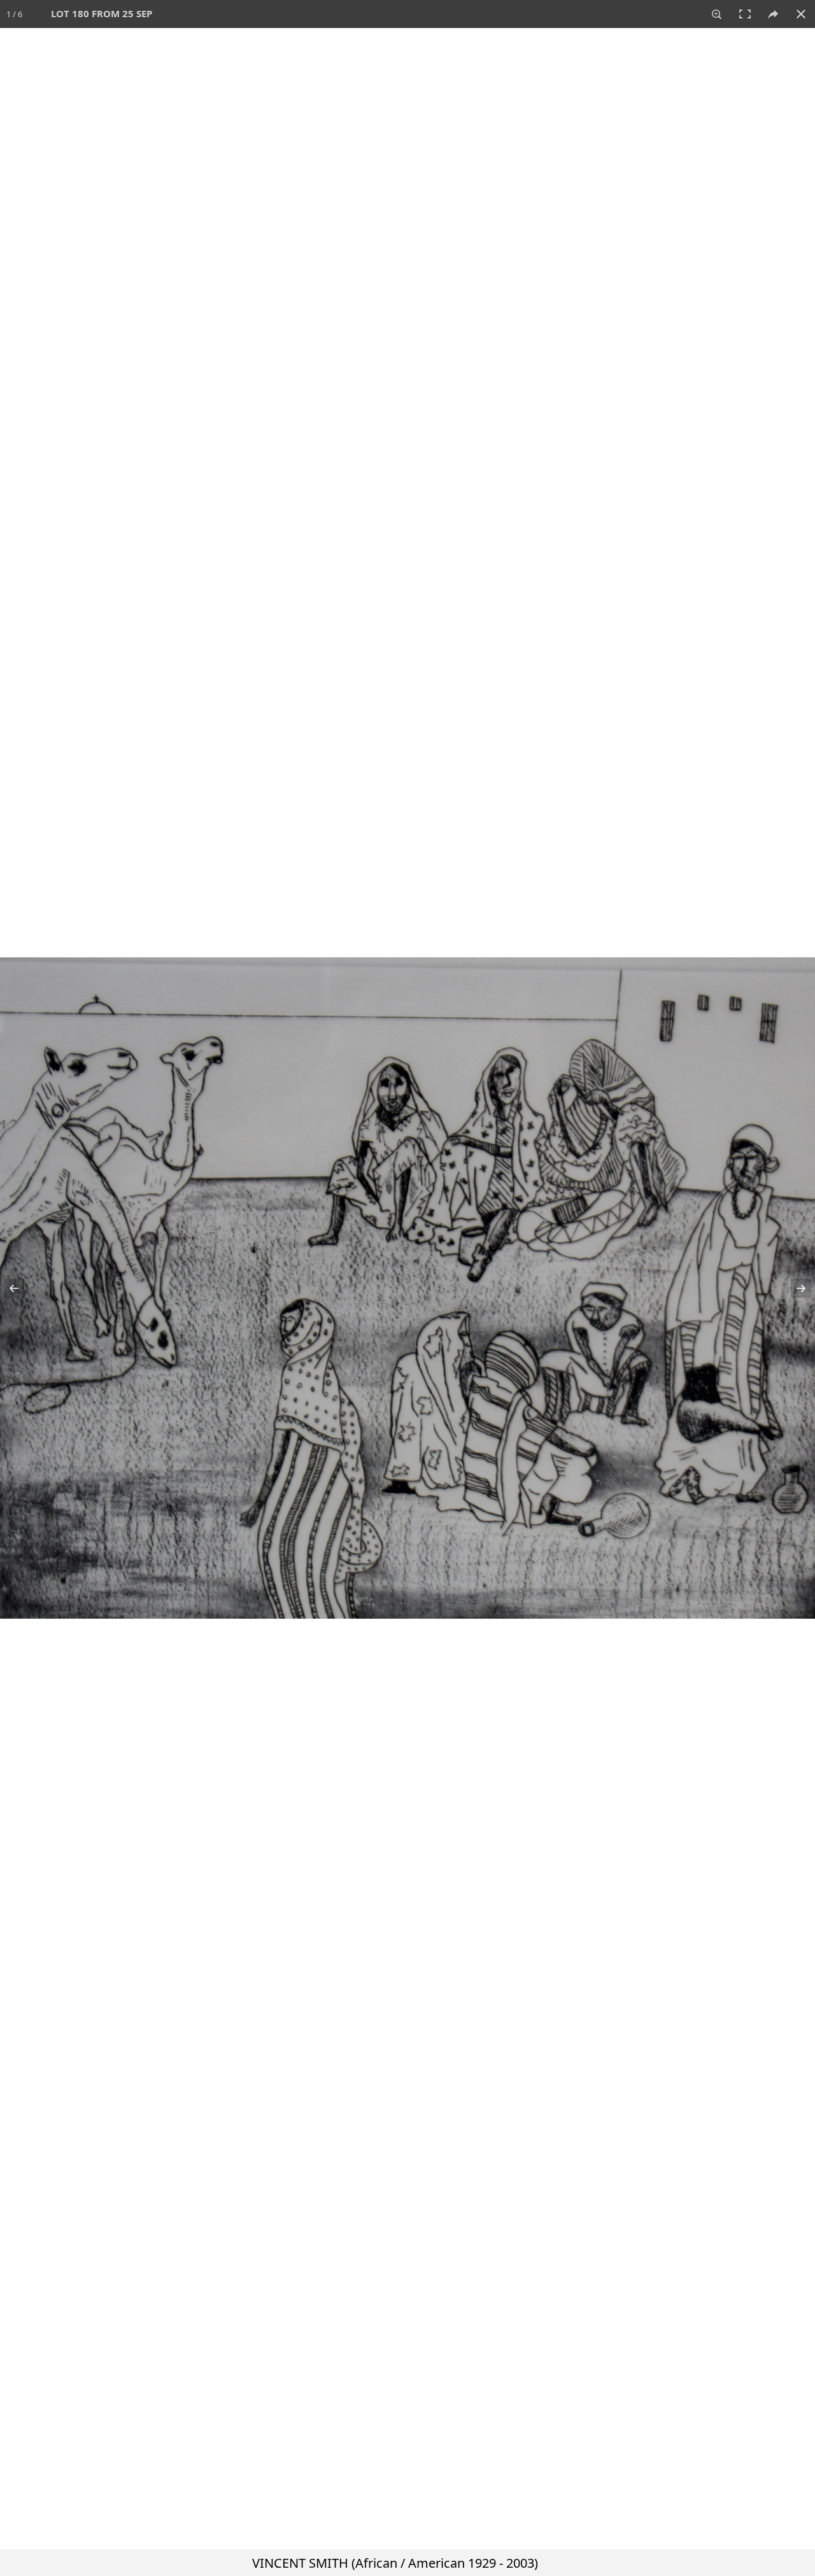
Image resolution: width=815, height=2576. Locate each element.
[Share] (773, 14)
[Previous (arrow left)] (22, 1288)
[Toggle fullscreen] (745, 14)
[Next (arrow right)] (793, 1288)
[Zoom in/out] (717, 14)
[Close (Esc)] (801, 14)
